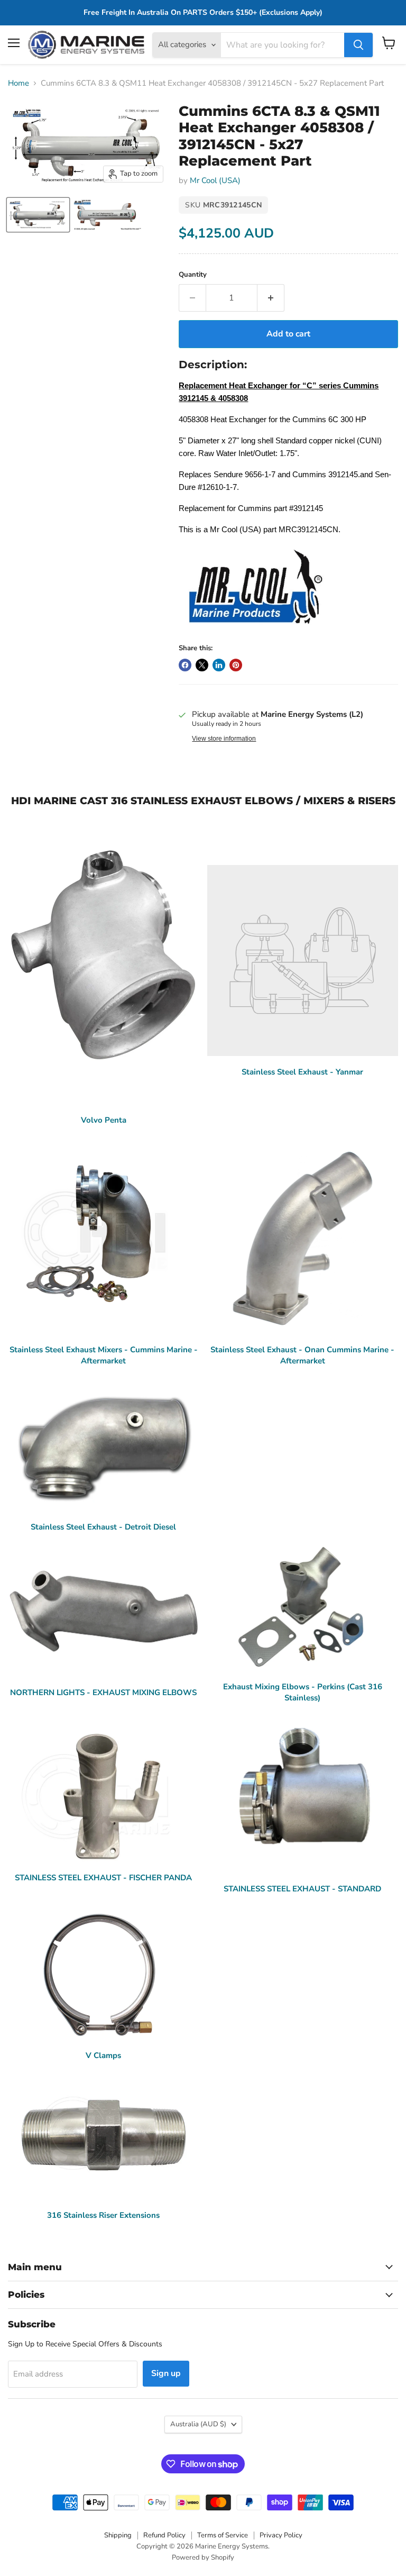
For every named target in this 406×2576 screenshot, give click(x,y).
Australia (198, 2424)
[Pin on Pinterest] (236, 665)
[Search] (358, 45)
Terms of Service (223, 2535)
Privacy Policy (281, 2535)
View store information (224, 739)
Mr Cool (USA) (215, 180)
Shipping (118, 2535)
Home (19, 83)
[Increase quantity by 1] (271, 298)
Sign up (166, 2373)
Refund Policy (164, 2535)
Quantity (193, 275)
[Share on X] (202, 665)
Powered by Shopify (203, 2557)
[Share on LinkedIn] (219, 665)
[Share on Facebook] (185, 665)
